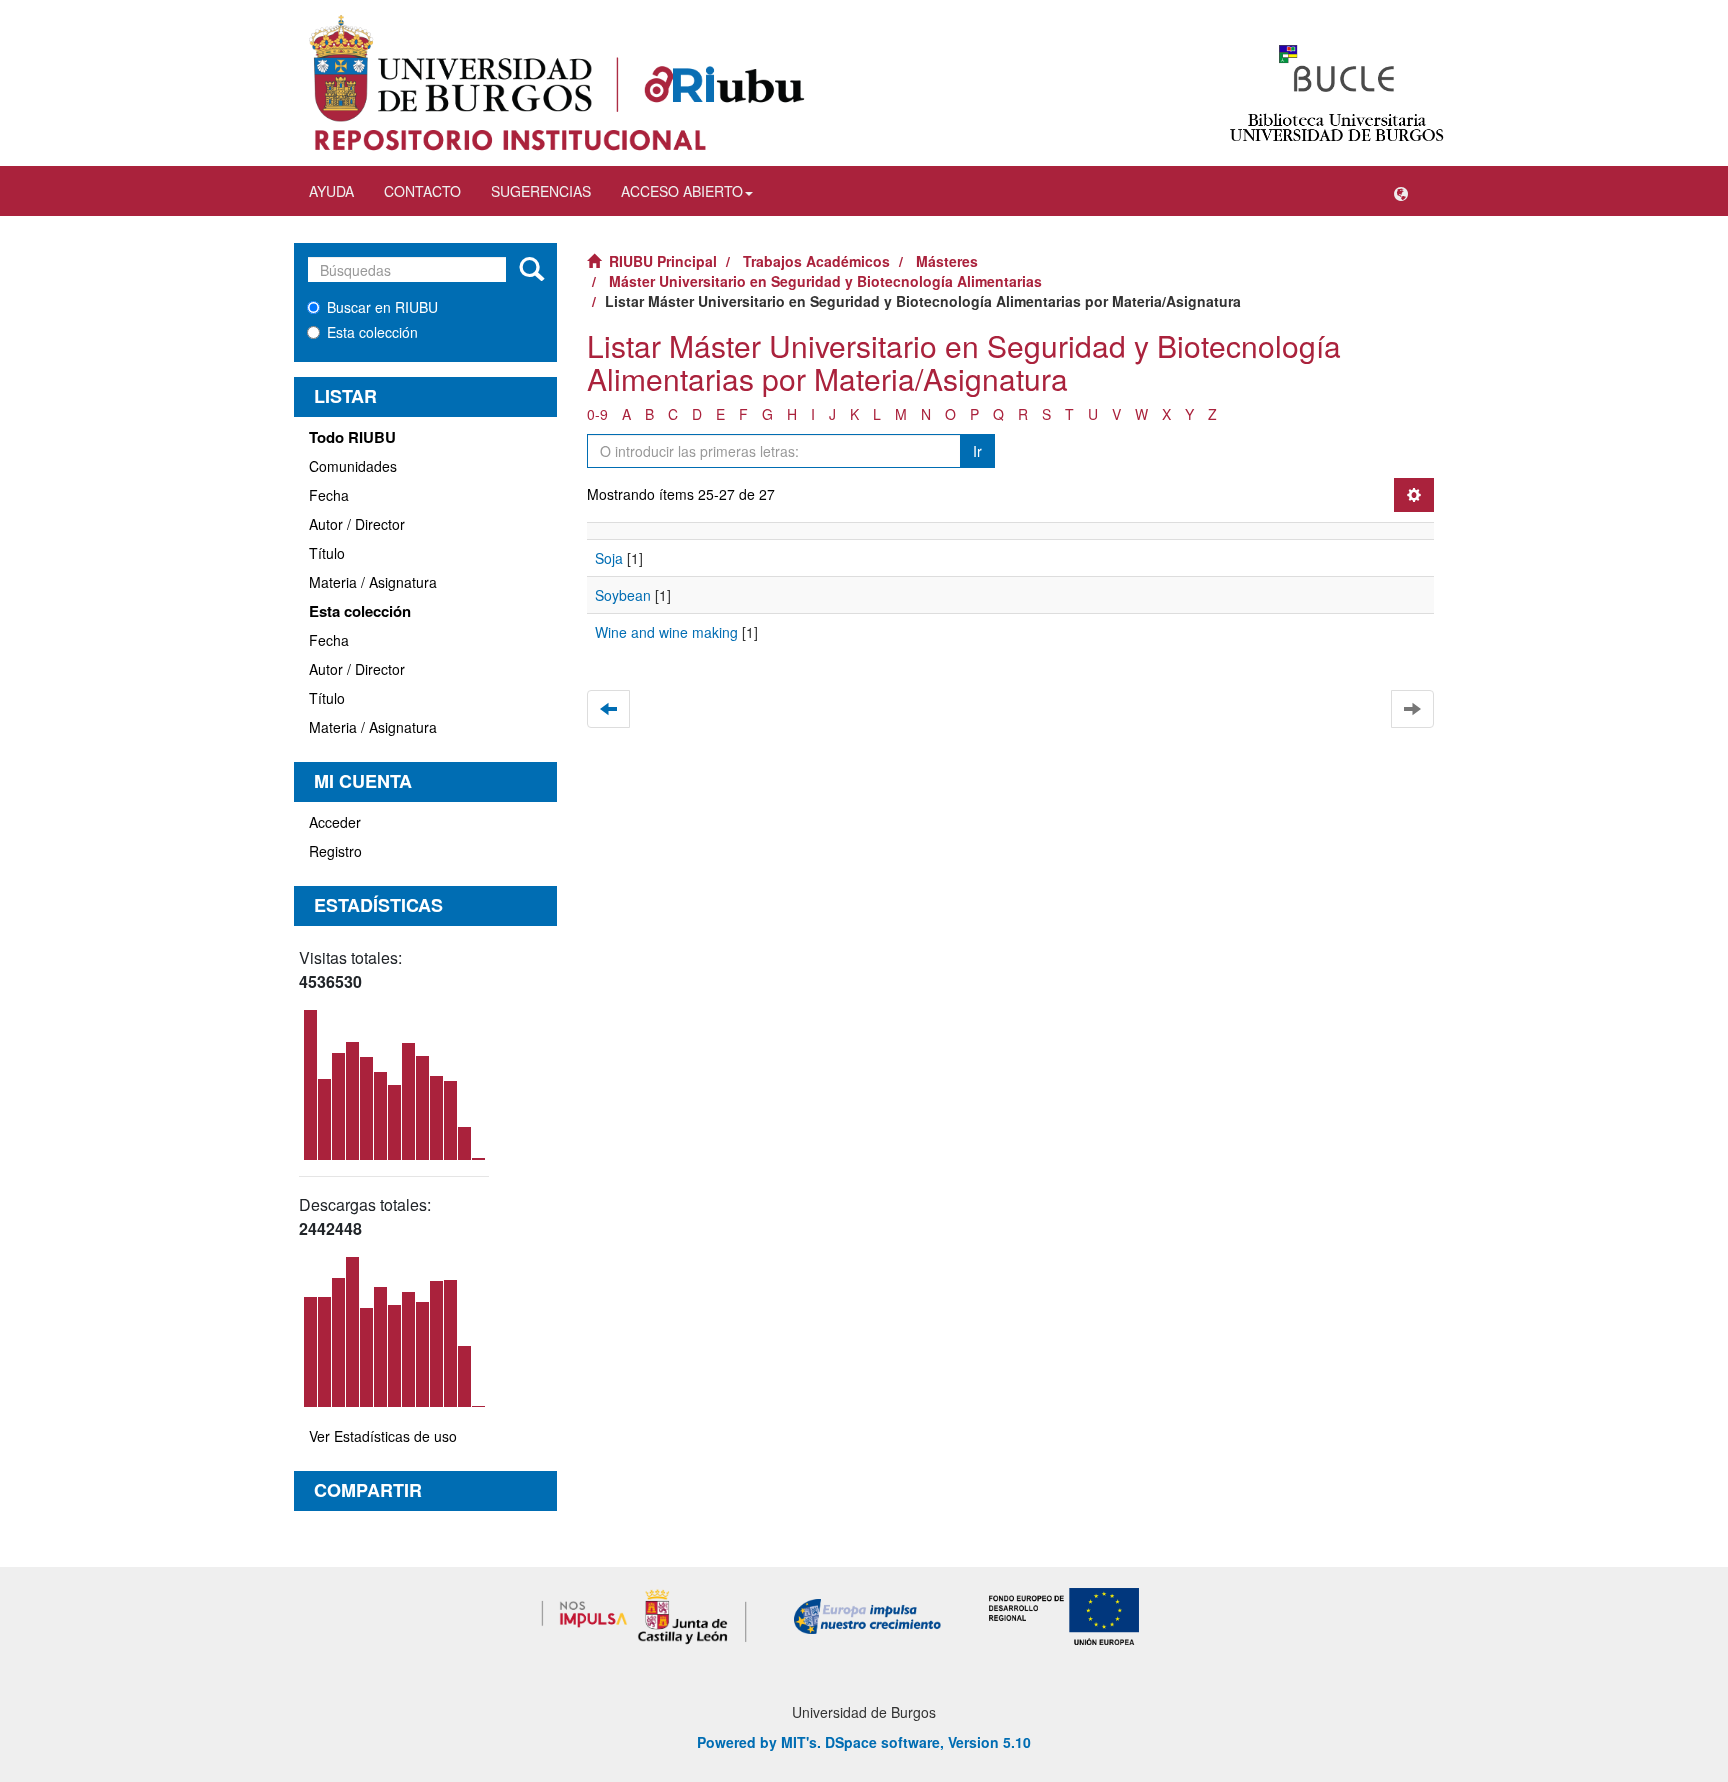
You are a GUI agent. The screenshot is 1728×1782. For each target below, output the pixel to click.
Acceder (335, 822)
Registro (335, 851)
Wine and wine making (666, 632)
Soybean (623, 595)
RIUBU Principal (663, 261)
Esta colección (372, 332)
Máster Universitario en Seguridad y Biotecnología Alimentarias (825, 281)
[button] (1401, 191)
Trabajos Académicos (816, 261)
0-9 (597, 414)
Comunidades (353, 466)
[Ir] (531, 270)
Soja (609, 558)
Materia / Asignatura (373, 582)
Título (327, 553)
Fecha (329, 495)
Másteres (947, 261)
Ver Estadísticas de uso (383, 1436)
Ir (977, 451)
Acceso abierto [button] (682, 191)
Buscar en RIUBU (382, 307)
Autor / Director (357, 524)
